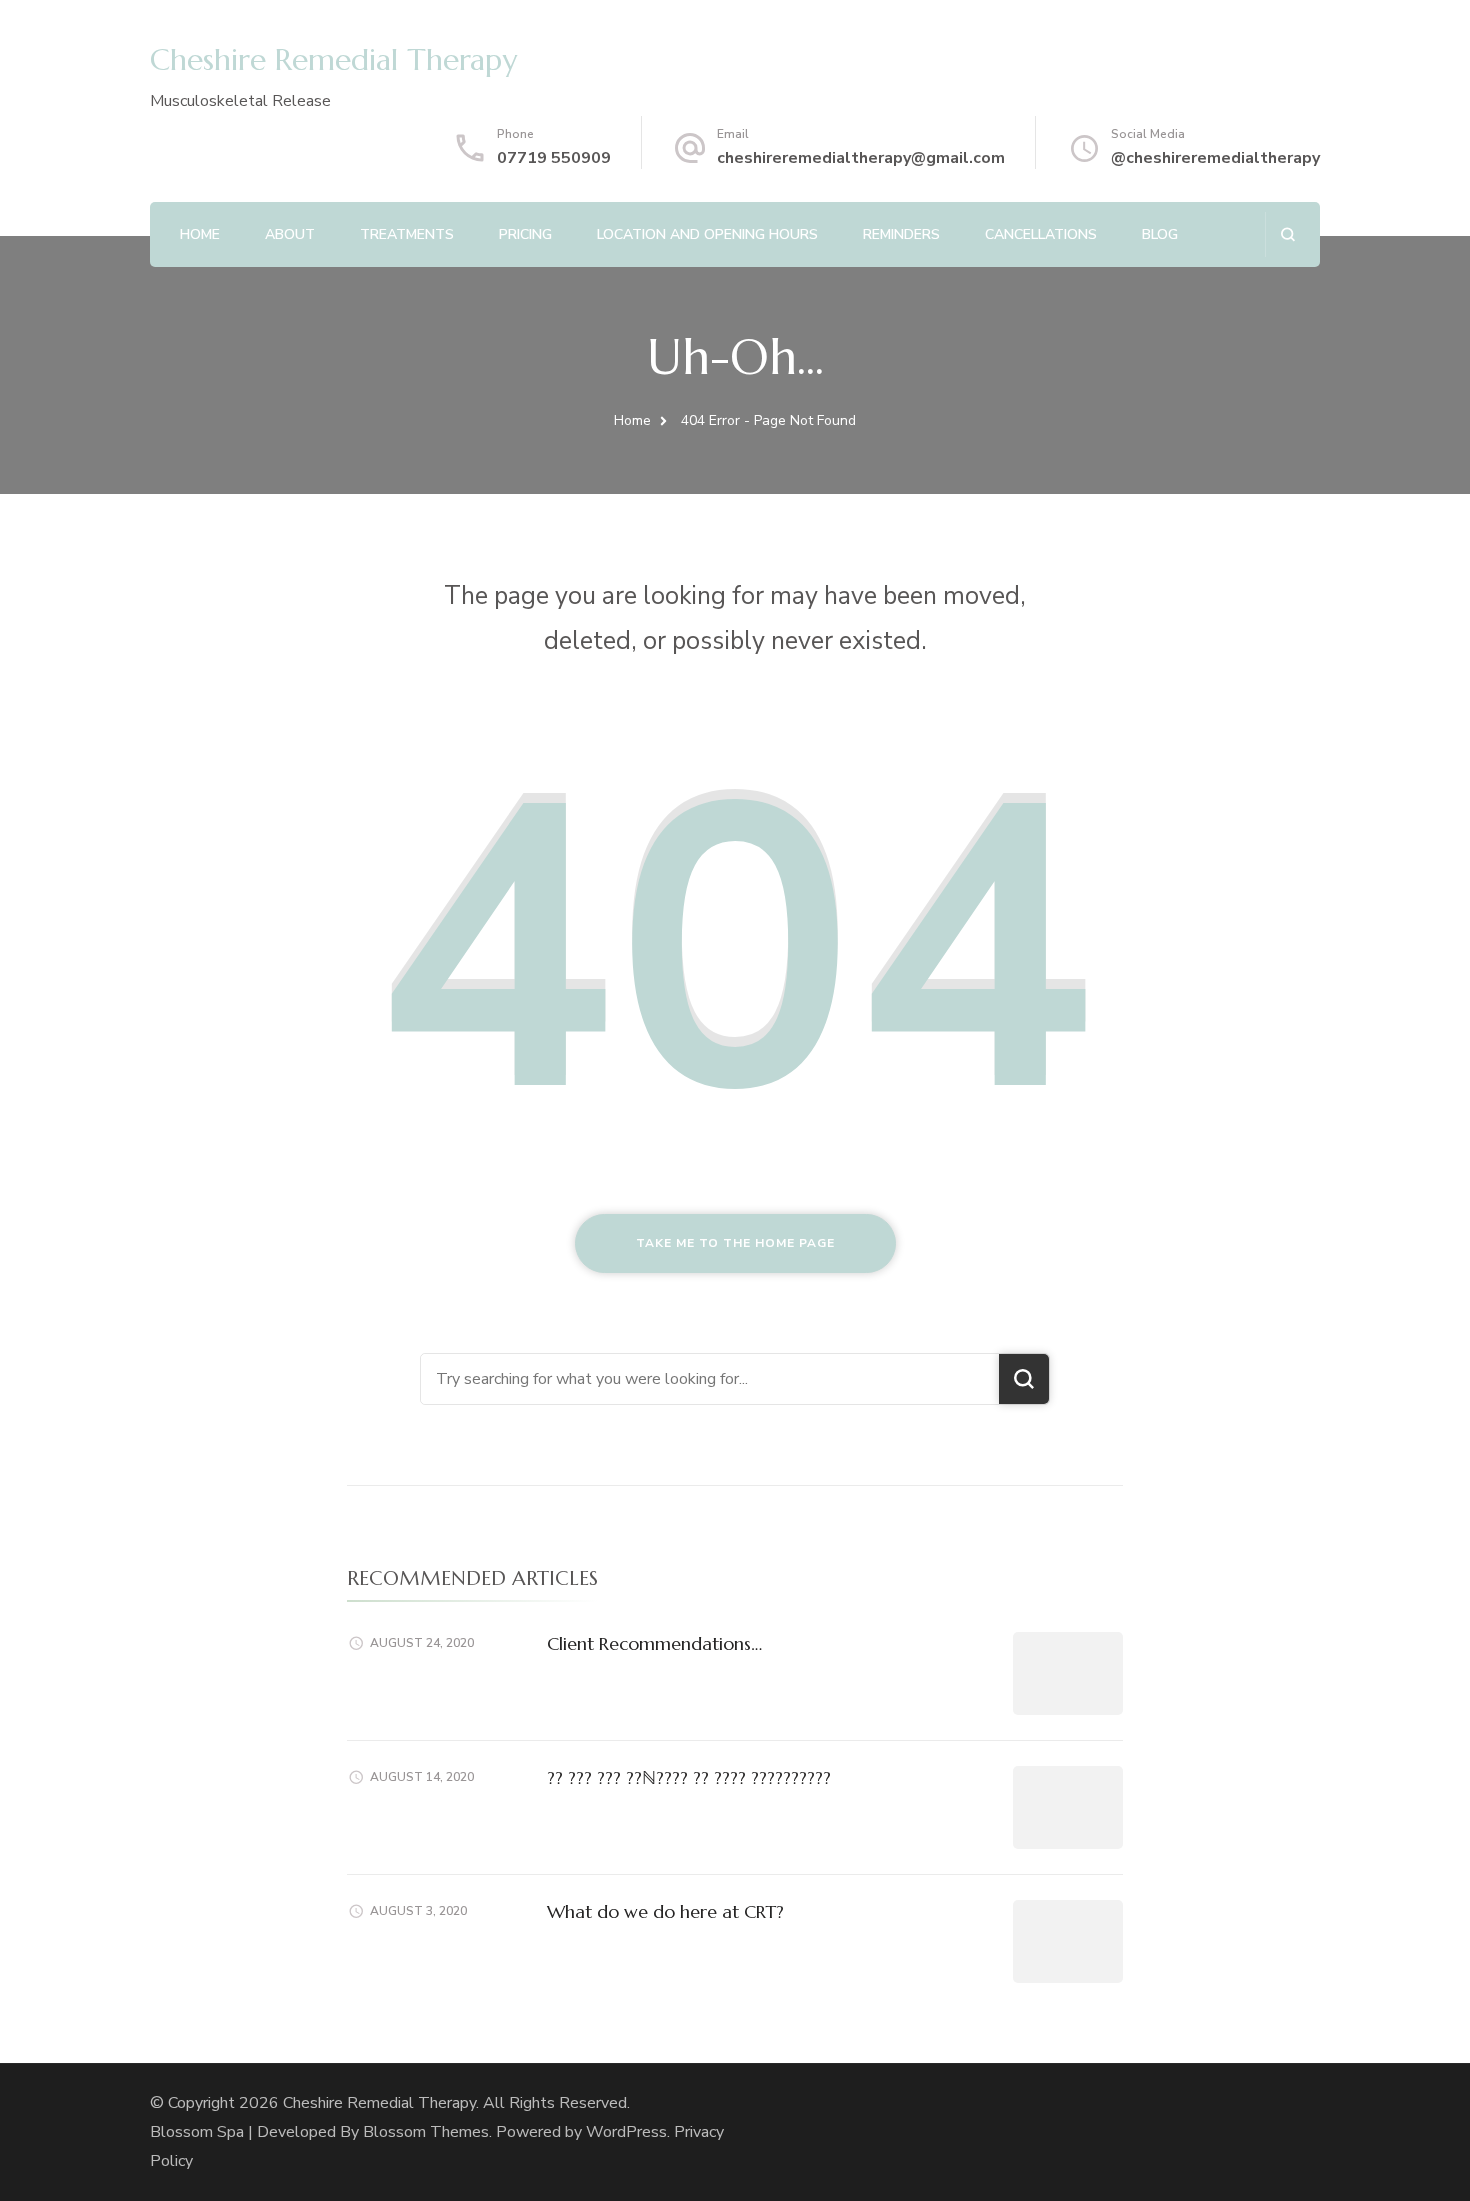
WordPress (626, 2132)
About (290, 234)
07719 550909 (554, 158)
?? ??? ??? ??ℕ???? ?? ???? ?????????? (689, 1777)
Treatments (407, 234)
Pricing (525, 234)
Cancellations (1041, 234)
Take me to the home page (735, 1243)
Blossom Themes (426, 2132)
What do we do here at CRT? (665, 1911)
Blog (1160, 234)
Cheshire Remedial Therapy (333, 59)
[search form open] (1287, 234)
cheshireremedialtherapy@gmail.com (861, 158)
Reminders (901, 234)
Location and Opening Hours (707, 234)
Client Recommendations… (654, 1643)
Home (200, 234)
